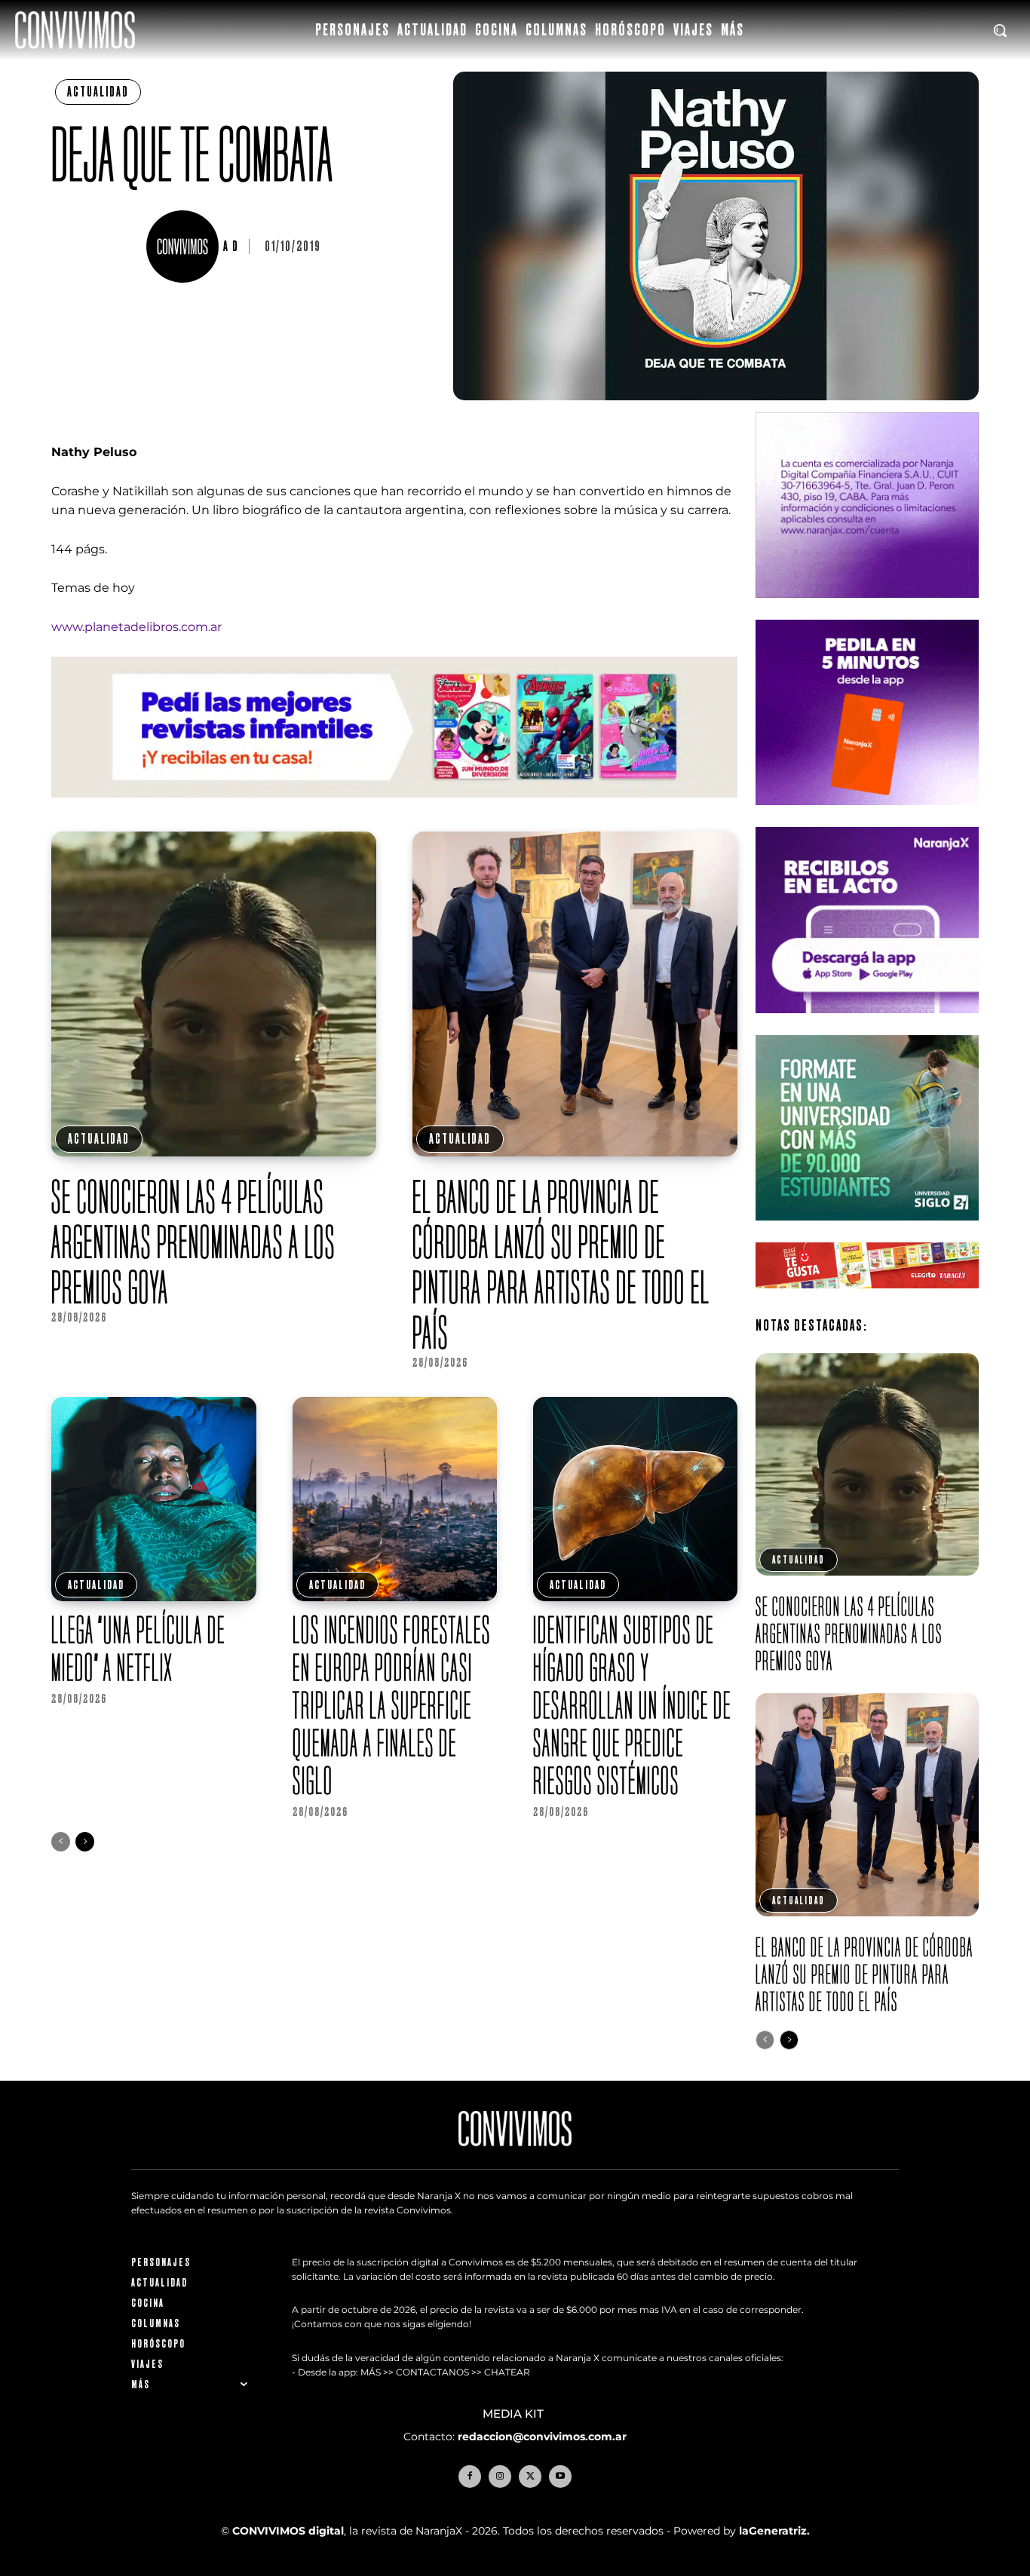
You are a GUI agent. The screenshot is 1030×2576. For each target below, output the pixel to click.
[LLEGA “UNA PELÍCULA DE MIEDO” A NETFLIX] (153, 1499)
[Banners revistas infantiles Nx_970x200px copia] (394, 809)
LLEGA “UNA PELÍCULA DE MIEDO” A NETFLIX (138, 1648)
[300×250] (867, 817)
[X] (530, 2476)
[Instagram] (500, 2476)
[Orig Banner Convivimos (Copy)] (867, 1300)
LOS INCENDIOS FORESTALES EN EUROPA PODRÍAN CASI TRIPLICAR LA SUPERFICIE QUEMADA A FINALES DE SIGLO (392, 1705)
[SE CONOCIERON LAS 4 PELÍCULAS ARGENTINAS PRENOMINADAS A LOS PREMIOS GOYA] (214, 994)
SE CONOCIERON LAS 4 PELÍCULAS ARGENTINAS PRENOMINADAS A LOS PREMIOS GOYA (193, 1242)
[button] (1000, 30)
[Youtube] (560, 2476)
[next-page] (85, 1842)
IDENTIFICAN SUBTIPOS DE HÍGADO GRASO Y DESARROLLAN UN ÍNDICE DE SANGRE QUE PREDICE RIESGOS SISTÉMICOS (632, 1705)
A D (231, 247)
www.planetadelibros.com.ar (136, 627)
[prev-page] (61, 1842)
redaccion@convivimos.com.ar (542, 2436)
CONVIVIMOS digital (288, 2530)
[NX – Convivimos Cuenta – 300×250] (867, 610)
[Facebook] (470, 2476)
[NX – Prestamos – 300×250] (867, 1025)
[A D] (185, 247)
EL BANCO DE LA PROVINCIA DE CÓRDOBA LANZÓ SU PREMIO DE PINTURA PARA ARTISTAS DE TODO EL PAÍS (561, 1264)
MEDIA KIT (515, 2414)
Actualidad (98, 92)
